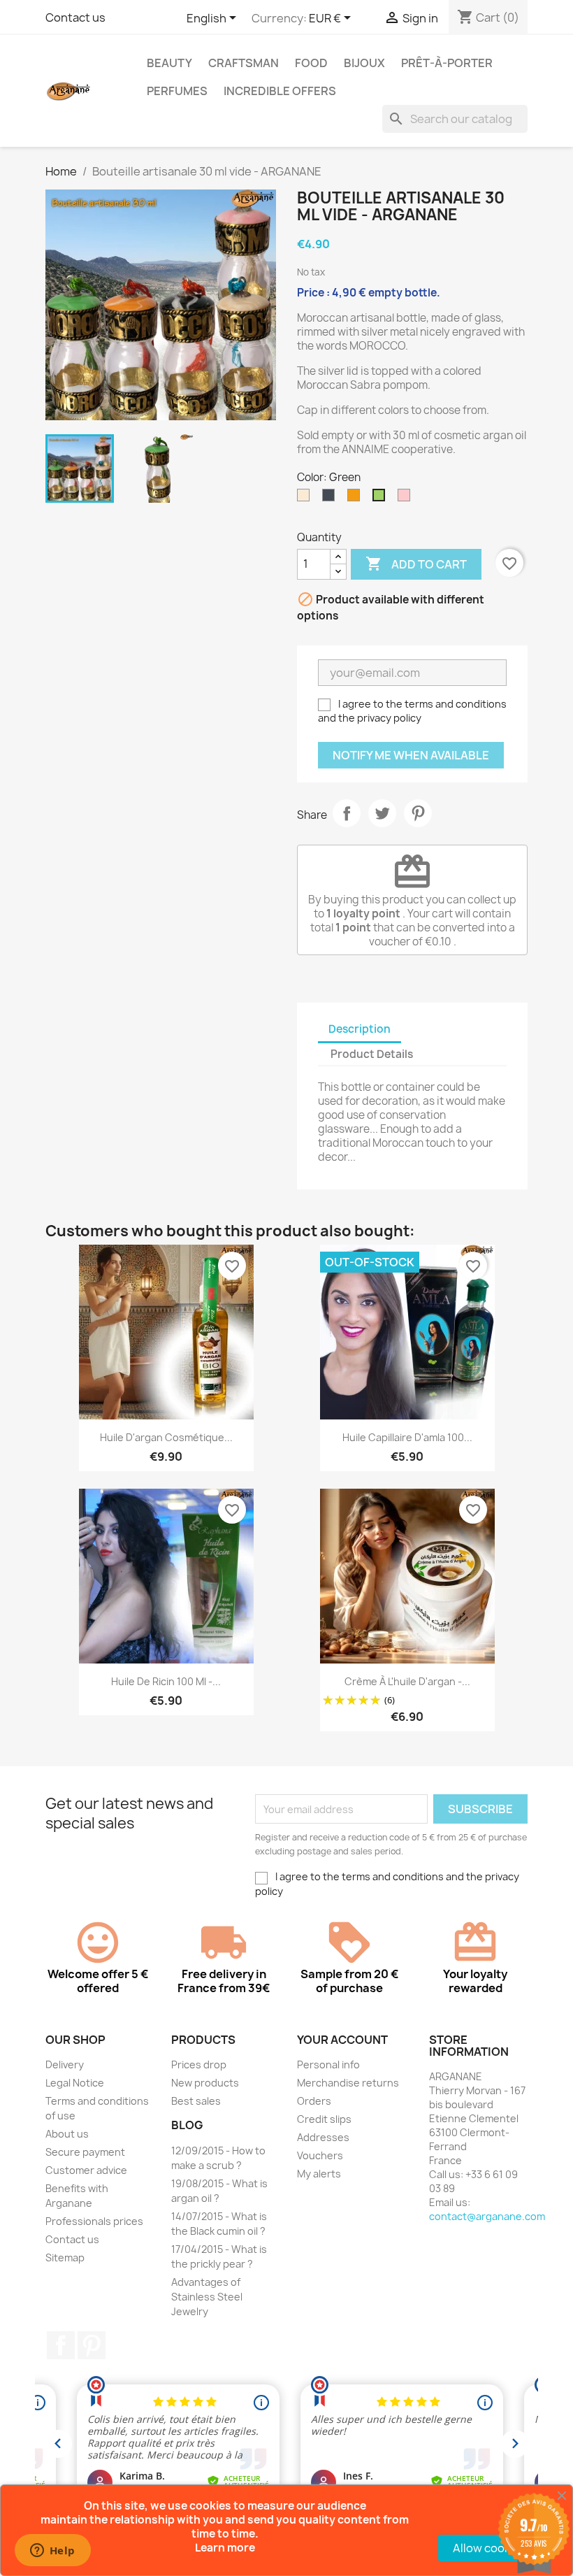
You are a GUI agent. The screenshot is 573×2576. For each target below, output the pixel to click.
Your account (342, 2040)
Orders (314, 2101)
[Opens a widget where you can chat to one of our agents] (52, 2552)
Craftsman (244, 63)
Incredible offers (280, 91)
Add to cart (416, 564)
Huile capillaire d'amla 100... (407, 1437)
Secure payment (85, 2152)
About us (67, 2134)
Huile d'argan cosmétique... (166, 1437)
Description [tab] (360, 1029)
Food (311, 63)
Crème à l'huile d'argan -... (407, 1681)
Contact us (75, 17)
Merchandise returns (348, 2083)
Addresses (323, 2137)
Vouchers (320, 2155)
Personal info (328, 2065)
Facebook (61, 2345)
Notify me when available (411, 755)
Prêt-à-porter (447, 63)
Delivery (65, 2065)
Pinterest (418, 813)
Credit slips (324, 2119)
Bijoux (364, 63)
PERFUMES (177, 91)
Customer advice (86, 2170)
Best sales (196, 2101)
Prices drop (199, 2065)
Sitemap (65, 2257)
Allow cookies (489, 2548)
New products (205, 2083)
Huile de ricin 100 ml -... (166, 1681)
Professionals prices (94, 2221)
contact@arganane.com (487, 2216)
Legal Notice (75, 2083)
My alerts (319, 2174)
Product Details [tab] (372, 1054)
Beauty (169, 63)
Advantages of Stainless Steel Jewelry (207, 2297)
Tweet (382, 813)
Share (347, 813)
